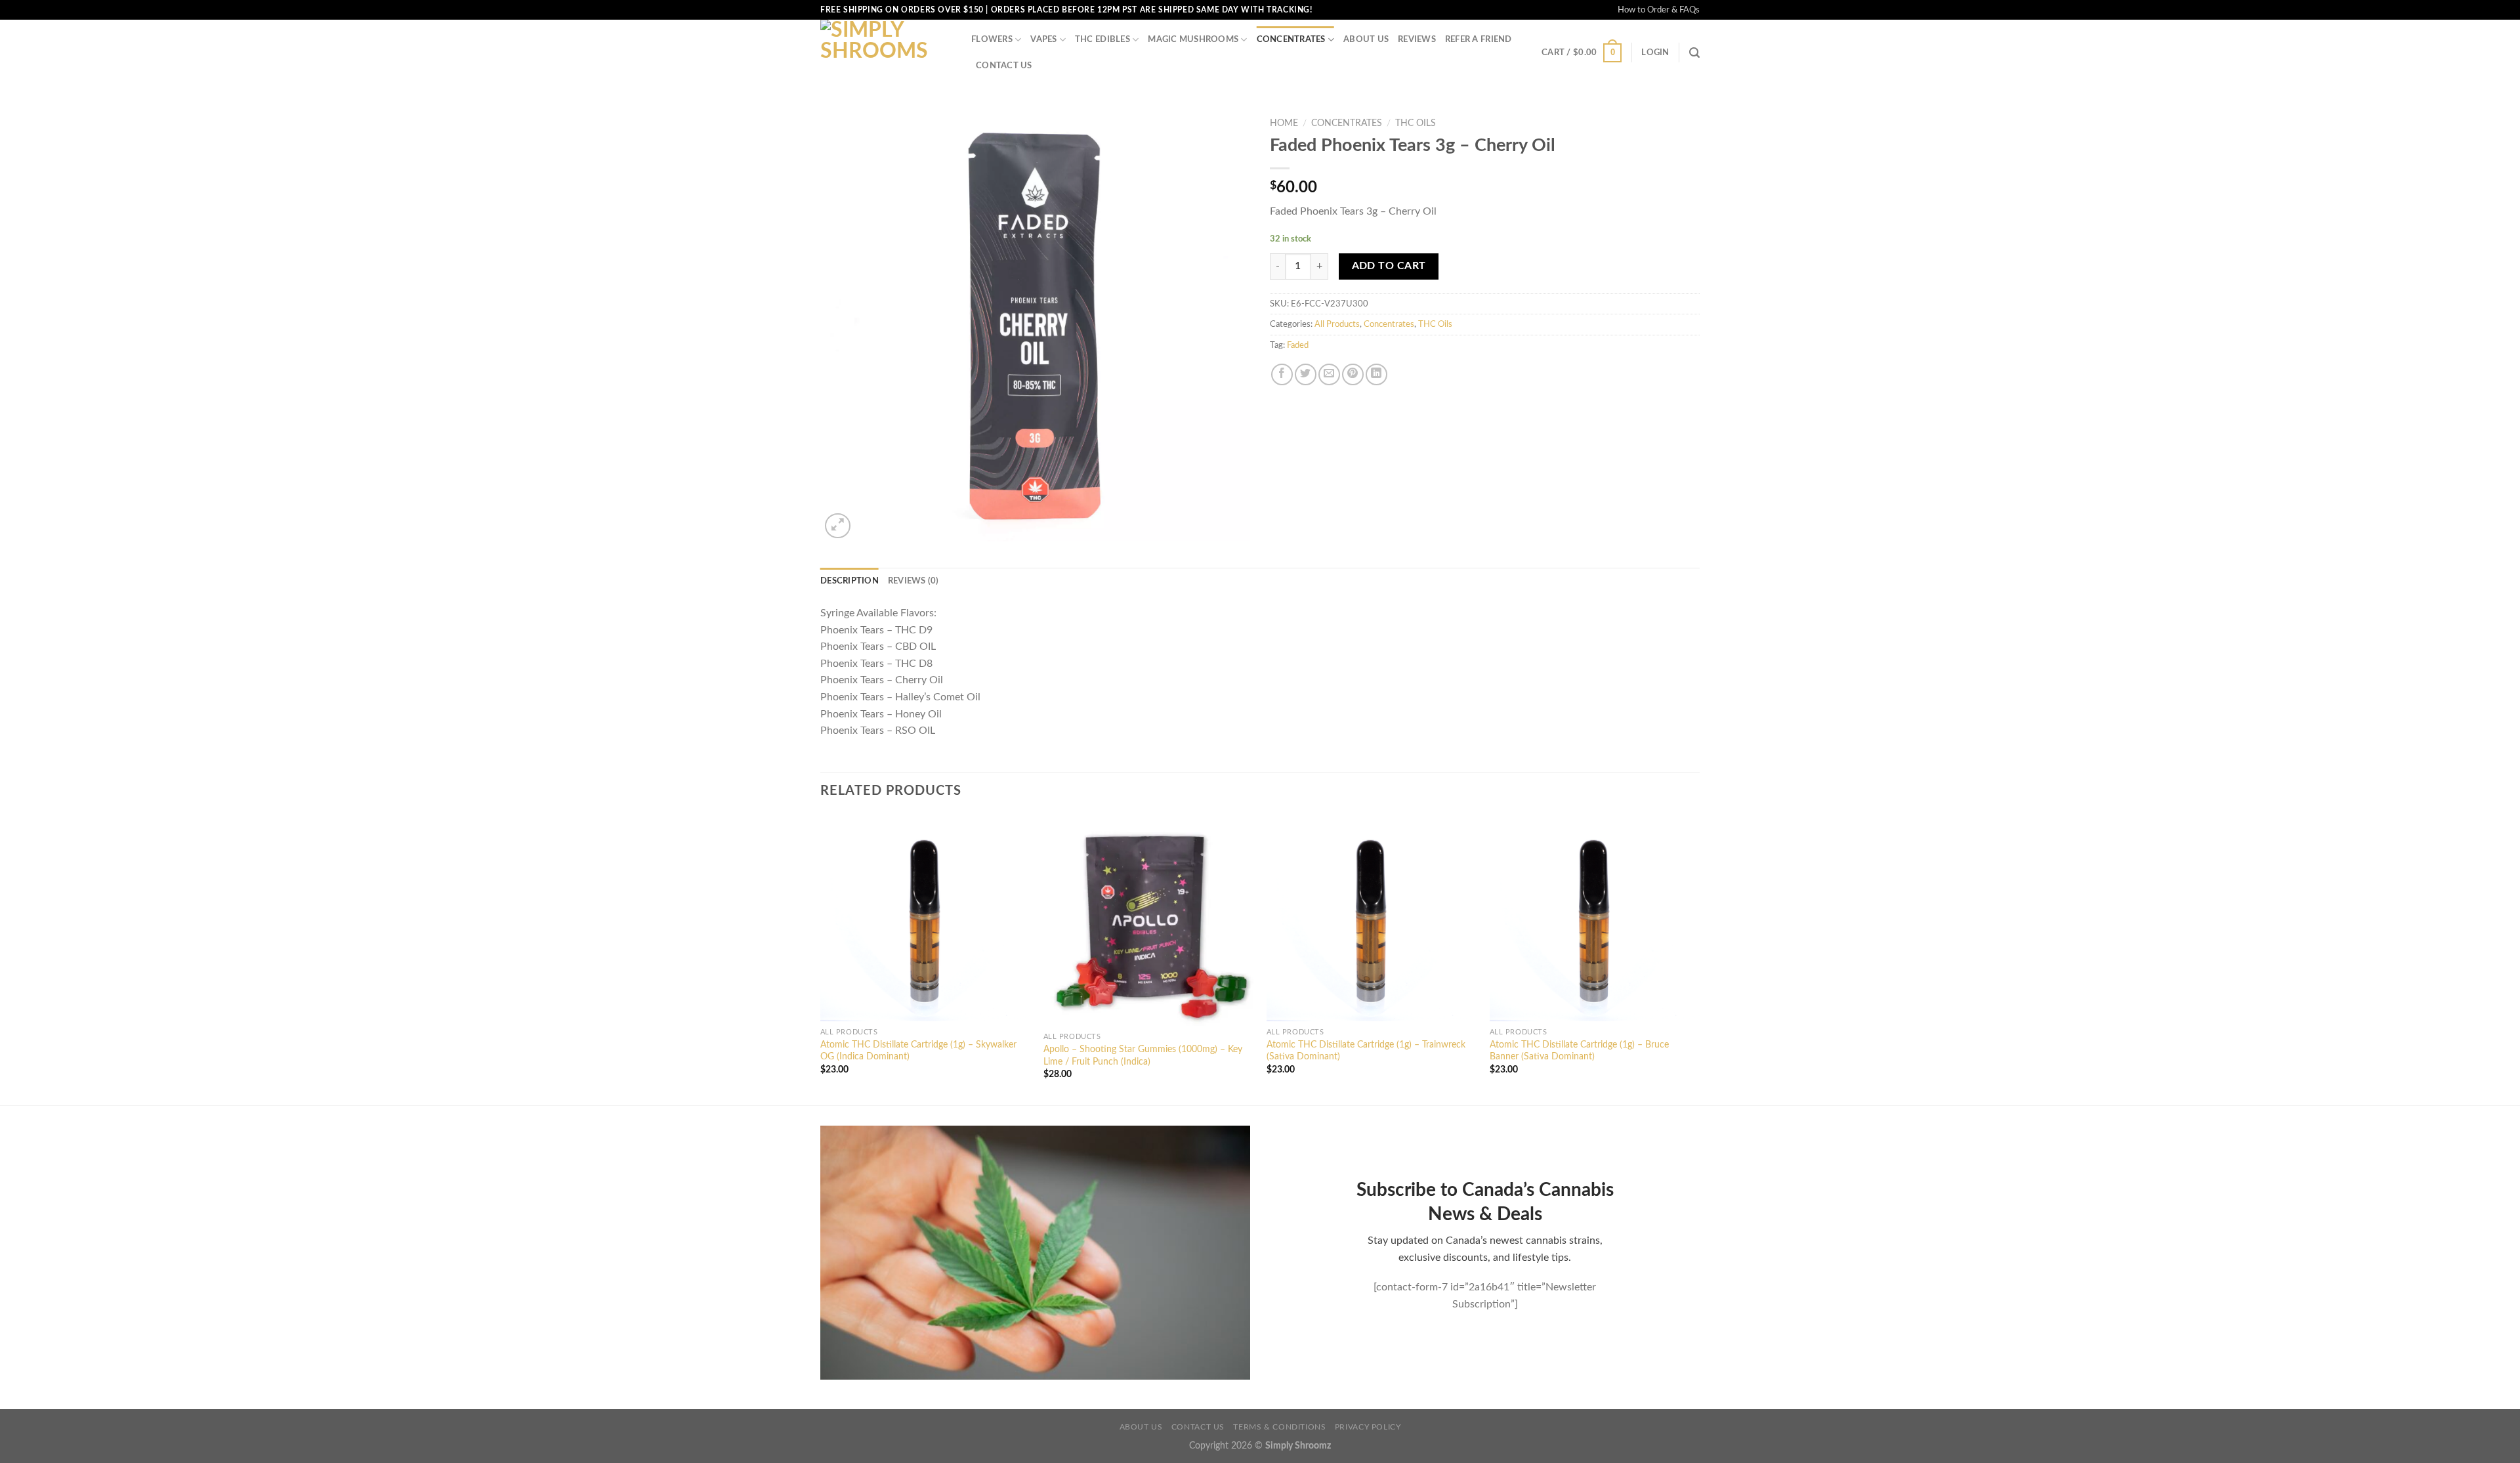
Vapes (1043, 39)
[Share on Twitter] (1306, 374)
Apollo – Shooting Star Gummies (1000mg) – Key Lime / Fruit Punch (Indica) (1143, 1055)
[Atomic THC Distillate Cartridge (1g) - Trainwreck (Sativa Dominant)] (1372, 918)
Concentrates (1291, 39)
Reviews (1417, 39)
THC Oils (1416, 123)
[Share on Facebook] (1282, 374)
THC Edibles (1102, 39)
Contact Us (1004, 66)
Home (1284, 123)
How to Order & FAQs (1659, 10)
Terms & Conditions (1279, 1427)
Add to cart (1389, 266)
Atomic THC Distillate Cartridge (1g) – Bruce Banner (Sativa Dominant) (1579, 1051)
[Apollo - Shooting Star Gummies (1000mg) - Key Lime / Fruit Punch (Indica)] (1148, 920)
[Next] (1699, 959)
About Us (1366, 39)
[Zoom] (838, 526)
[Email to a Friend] (1329, 374)
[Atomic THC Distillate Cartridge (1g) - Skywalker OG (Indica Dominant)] (925, 918)
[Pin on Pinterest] (1353, 374)
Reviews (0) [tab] (913, 581)
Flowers (992, 39)
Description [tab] (850, 581)
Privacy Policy (1368, 1427)
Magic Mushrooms (1193, 39)
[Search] (1694, 53)
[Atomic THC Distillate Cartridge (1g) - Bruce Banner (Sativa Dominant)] (1595, 918)
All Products (1337, 324)
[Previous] (821, 959)
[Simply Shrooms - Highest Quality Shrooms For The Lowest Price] (886, 53)
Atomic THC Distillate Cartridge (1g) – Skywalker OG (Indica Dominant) (918, 1051)
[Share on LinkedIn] (1376, 374)
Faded (1298, 345)
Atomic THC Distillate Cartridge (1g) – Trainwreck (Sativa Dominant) (1366, 1051)
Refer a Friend (1479, 39)
